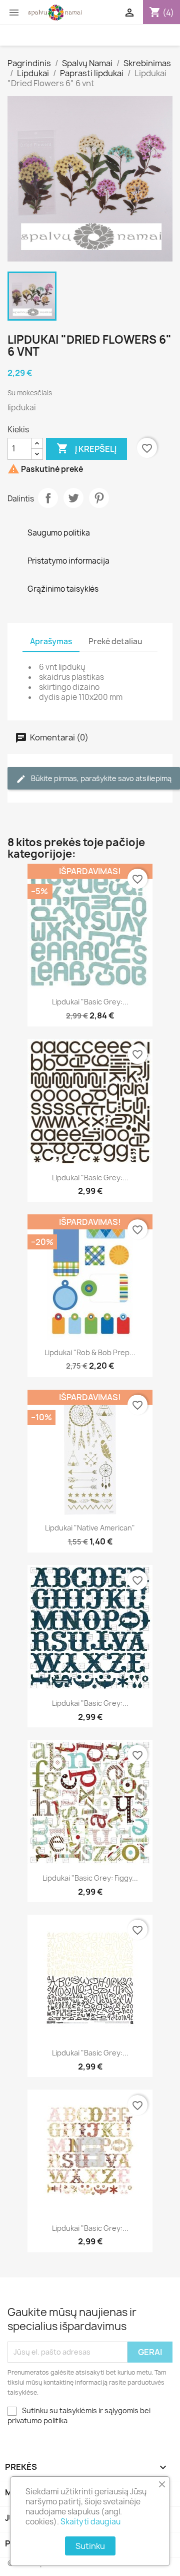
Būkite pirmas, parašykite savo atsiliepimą (100, 778)
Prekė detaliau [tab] (115, 641)
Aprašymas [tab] (51, 641)
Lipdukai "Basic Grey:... (90, 1002)
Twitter (73, 498)
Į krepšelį (86, 448)
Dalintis (48, 498)
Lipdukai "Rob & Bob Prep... (90, 1352)
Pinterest (99, 498)
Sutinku (90, 2546)
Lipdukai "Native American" (90, 1528)
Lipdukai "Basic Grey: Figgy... (90, 1878)
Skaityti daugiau (90, 2522)
